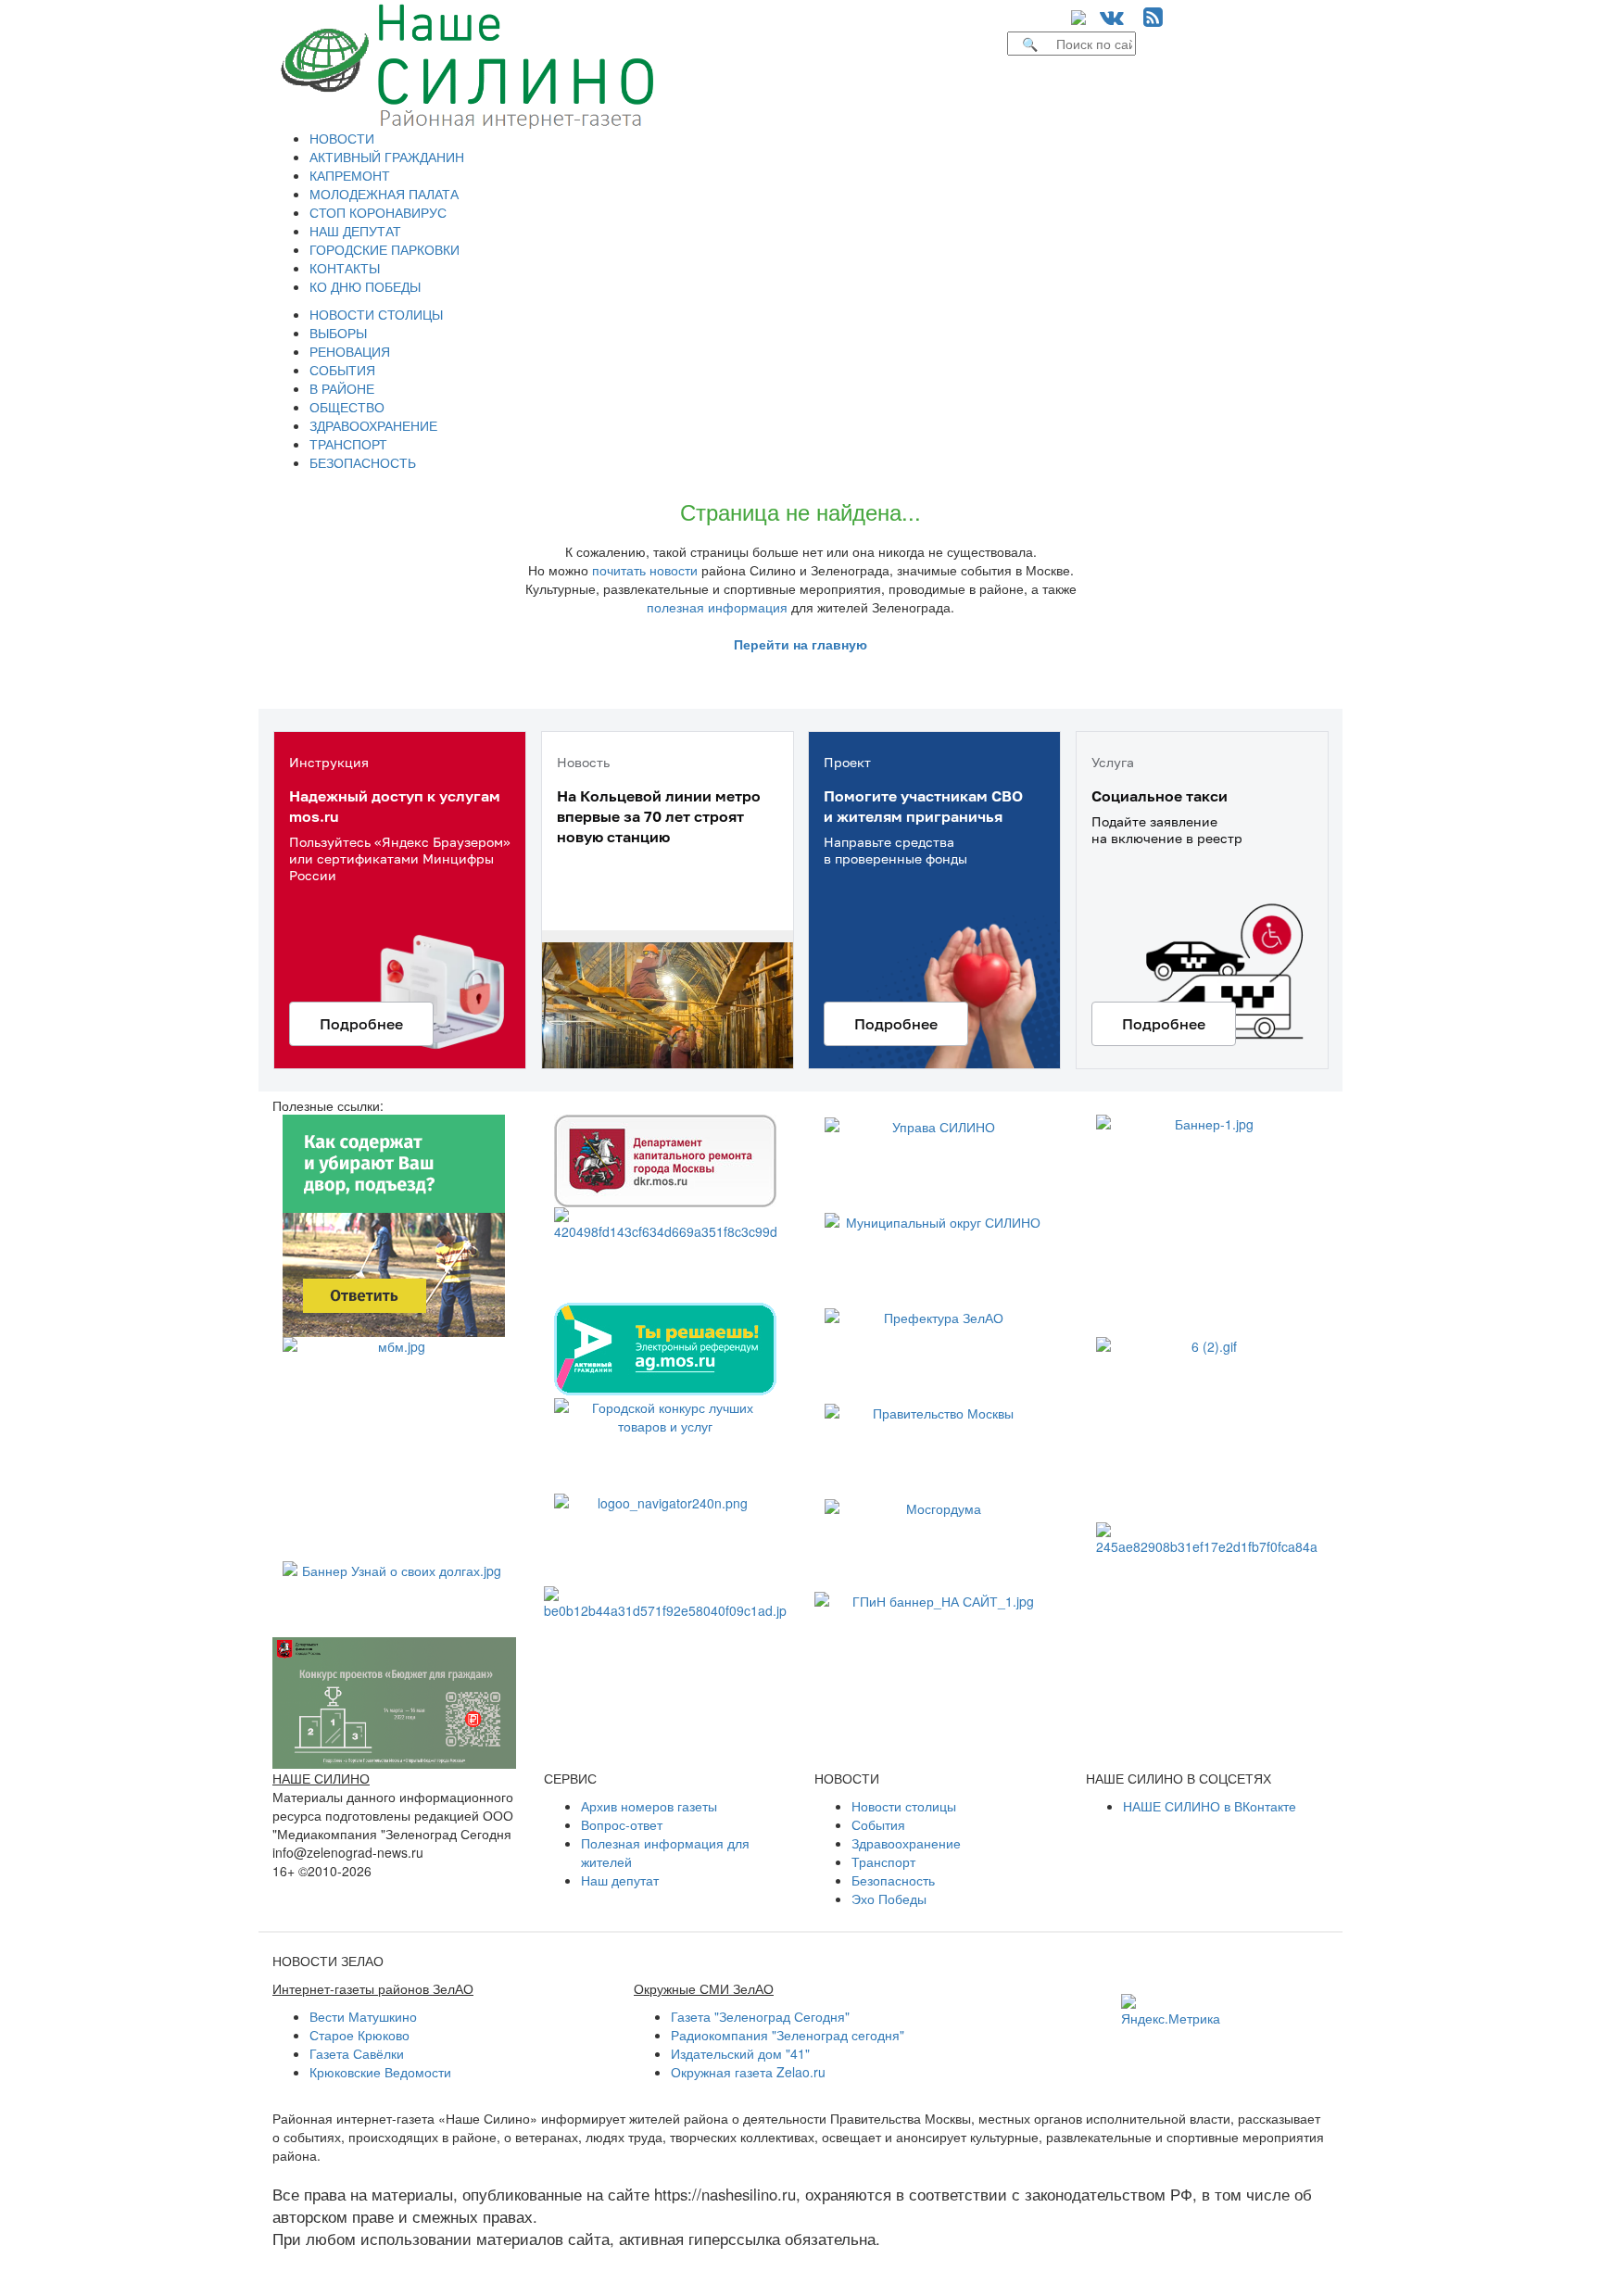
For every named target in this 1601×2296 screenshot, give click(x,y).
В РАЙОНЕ (342, 388)
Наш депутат (620, 1880)
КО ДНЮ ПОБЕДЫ (365, 286)
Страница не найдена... (800, 511)
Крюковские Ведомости (380, 2072)
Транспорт (883, 1861)
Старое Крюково (359, 2035)
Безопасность (893, 1880)
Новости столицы (904, 1806)
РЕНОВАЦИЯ (350, 351)
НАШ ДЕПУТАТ (355, 231)
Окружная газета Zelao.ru (748, 2072)
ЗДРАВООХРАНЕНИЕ (373, 425)
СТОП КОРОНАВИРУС (378, 212)
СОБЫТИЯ (342, 370)
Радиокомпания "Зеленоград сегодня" (788, 2035)
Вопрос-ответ (622, 1824)
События (878, 1824)
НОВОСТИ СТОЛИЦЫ (376, 314)
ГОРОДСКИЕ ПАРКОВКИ (384, 249)
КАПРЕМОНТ (350, 175)
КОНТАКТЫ (345, 268)
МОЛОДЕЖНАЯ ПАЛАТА (384, 194)
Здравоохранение (906, 1843)
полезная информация (717, 607)
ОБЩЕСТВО (347, 407)
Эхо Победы (889, 1899)
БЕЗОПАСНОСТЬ (363, 462)
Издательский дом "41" (740, 2053)
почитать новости (645, 570)
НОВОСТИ (342, 138)
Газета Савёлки (357, 2053)
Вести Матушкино (363, 2016)
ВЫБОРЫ (338, 333)
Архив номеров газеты (649, 1806)
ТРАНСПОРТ (348, 444)
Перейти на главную (800, 644)
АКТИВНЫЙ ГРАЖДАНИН (387, 157)
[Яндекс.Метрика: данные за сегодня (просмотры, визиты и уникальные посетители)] (1171, 2011)
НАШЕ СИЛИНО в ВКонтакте (1210, 1806)
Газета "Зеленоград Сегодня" (760, 2016)
